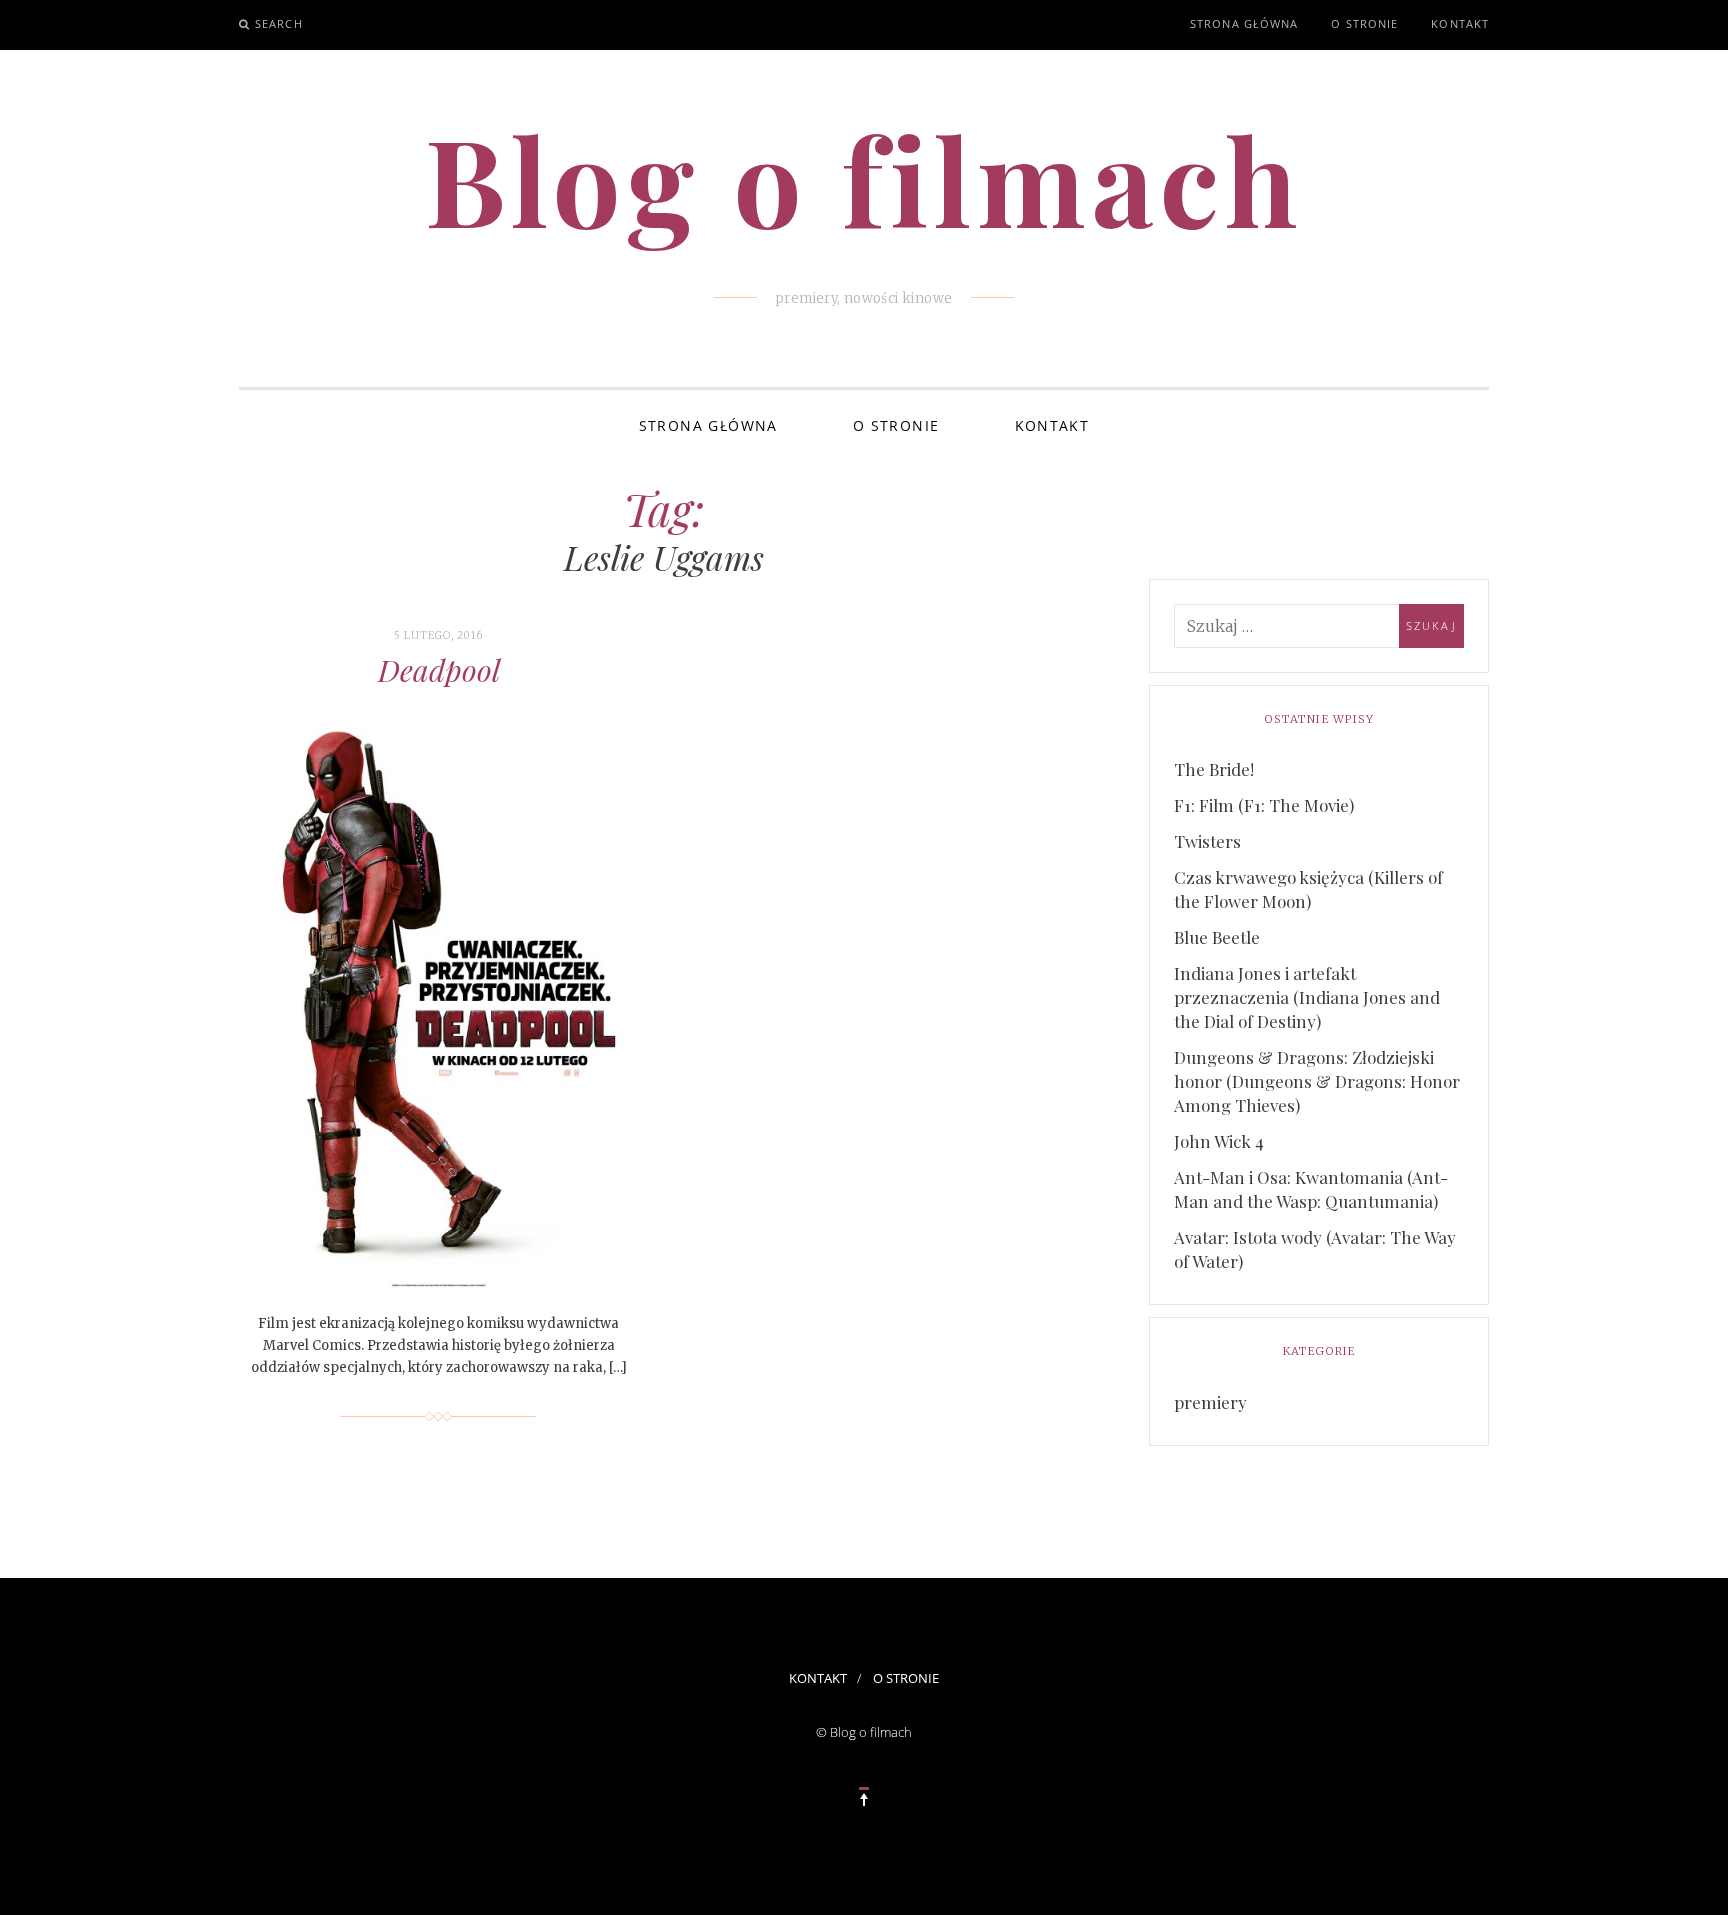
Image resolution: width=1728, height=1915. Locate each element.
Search (279, 23)
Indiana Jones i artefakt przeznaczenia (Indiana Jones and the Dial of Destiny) (1307, 997)
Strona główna (1244, 23)
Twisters (1207, 841)
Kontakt (1460, 23)
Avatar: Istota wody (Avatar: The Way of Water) (1315, 1249)
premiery (1210, 1402)
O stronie (1364, 23)
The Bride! (1214, 769)
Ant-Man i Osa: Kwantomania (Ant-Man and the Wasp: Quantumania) (1311, 1189)
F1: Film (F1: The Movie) (1264, 805)
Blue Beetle (1217, 937)
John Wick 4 (1219, 1141)
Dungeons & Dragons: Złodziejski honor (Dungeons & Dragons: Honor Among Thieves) (1317, 1081)
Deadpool (439, 670)
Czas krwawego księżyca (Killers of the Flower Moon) (1308, 889)
